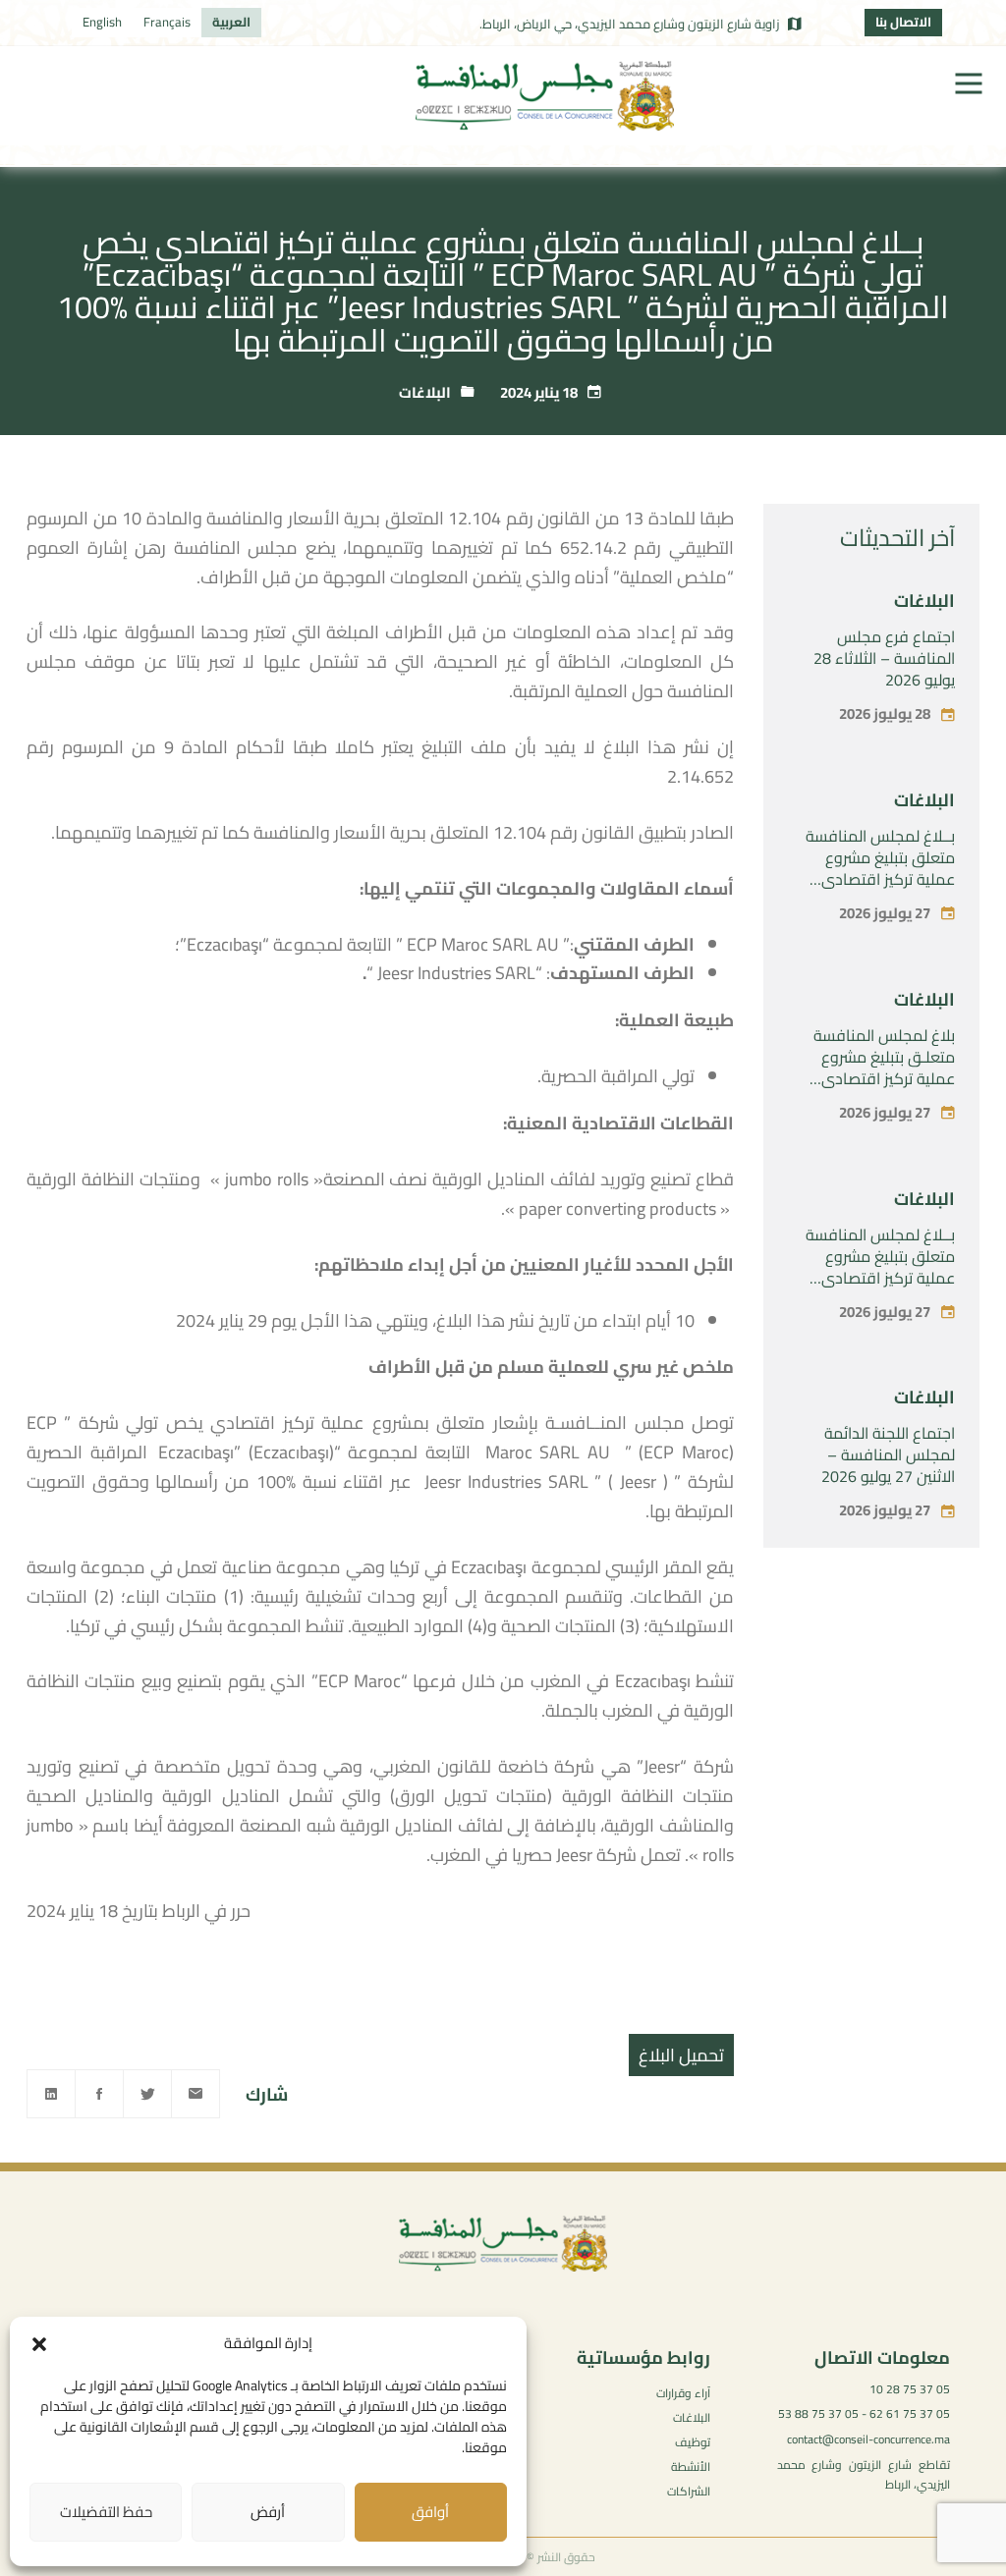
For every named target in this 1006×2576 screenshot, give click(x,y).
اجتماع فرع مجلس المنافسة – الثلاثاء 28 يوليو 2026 (884, 658)
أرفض (268, 2512)
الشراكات (689, 2491)
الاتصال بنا (903, 22)
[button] (39, 2344)
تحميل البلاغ (681, 2055)
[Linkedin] (51, 2094)
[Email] (196, 2094)
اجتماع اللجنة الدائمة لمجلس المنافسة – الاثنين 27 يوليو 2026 (888, 1454)
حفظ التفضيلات (106, 2512)
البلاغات (425, 392)
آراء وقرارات (683, 2393)
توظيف (693, 2442)
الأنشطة (691, 2466)
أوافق (430, 2512)
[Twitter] (147, 2094)
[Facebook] (99, 2094)
